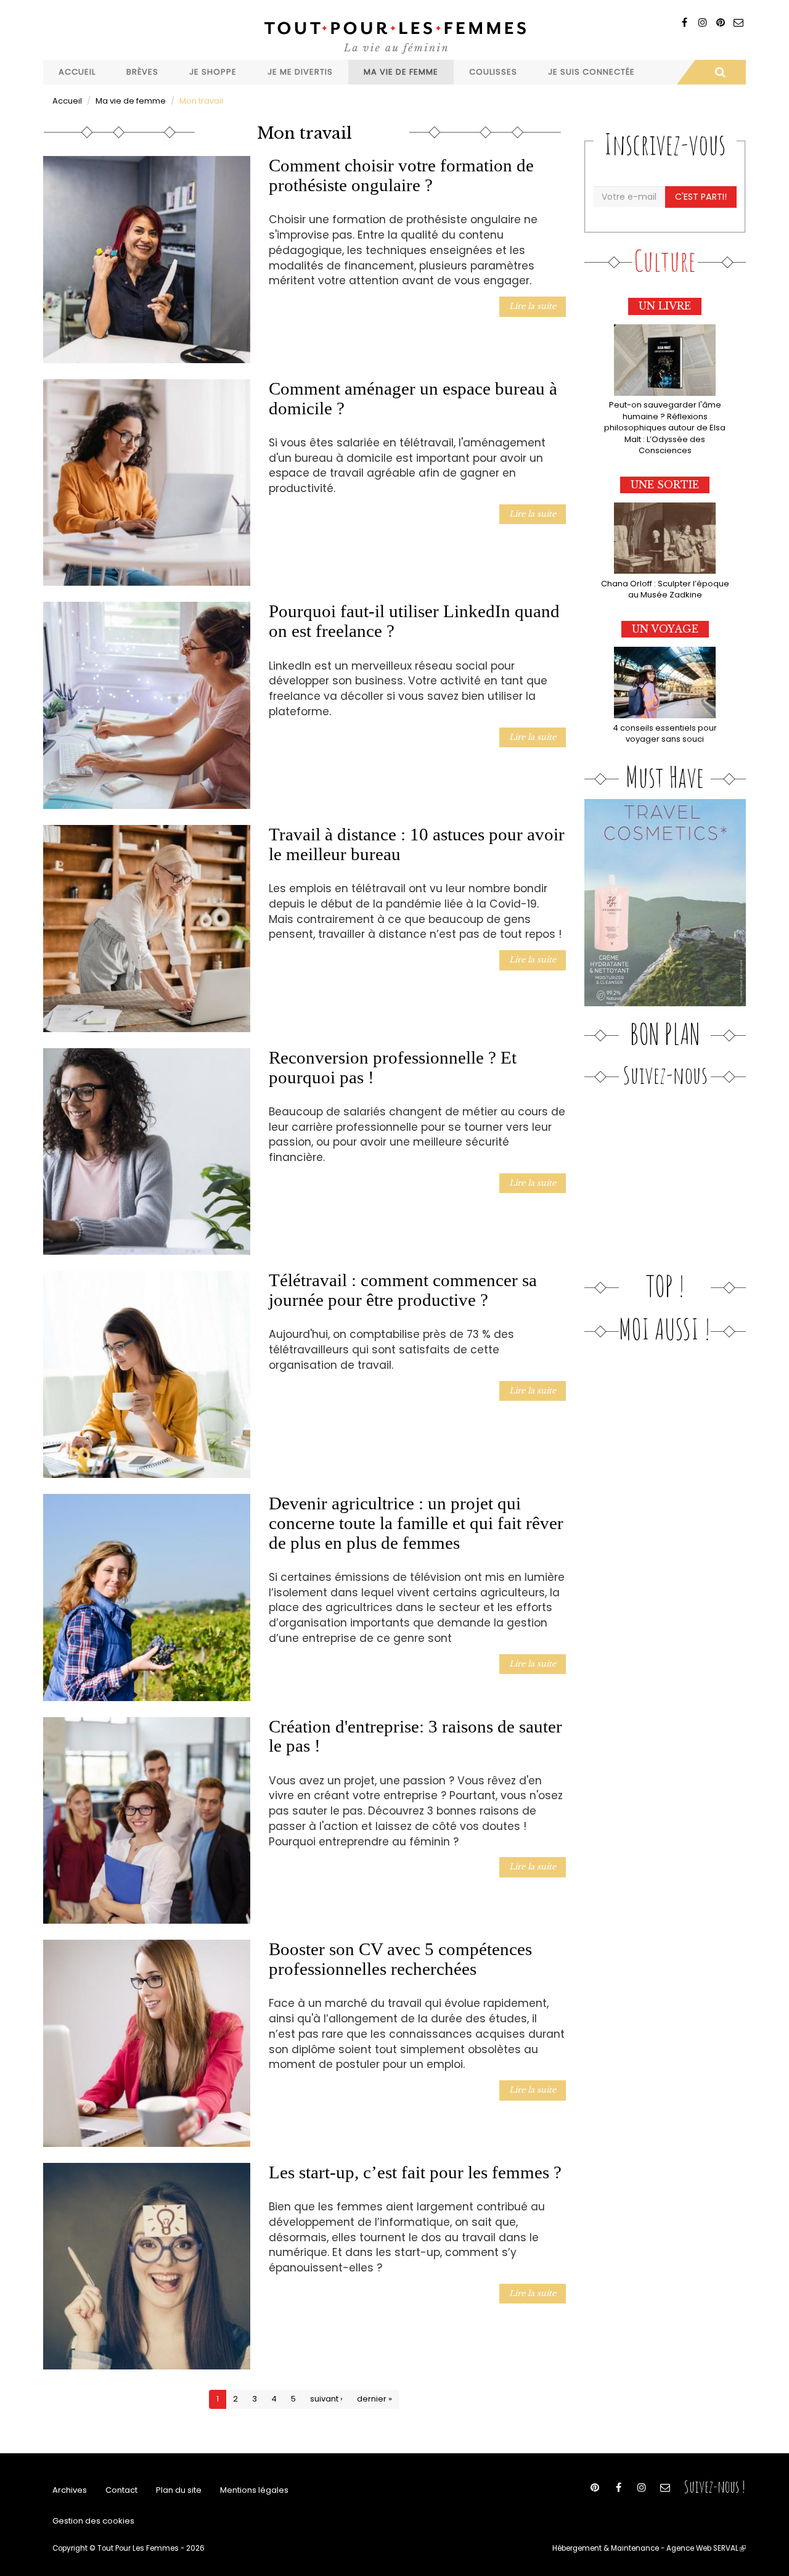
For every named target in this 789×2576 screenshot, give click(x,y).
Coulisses (493, 72)
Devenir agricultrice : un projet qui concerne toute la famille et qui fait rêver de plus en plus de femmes (416, 1523)
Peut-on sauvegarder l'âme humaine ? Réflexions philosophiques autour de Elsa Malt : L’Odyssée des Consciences (665, 428)
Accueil (77, 72)
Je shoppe (213, 72)
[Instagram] (702, 23)
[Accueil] (394, 36)
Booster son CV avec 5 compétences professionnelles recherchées (400, 1959)
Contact (121, 2490)
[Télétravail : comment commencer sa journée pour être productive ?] (147, 1374)
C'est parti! (701, 197)
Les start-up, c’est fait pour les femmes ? (415, 2172)
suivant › (326, 2399)
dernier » (374, 2399)
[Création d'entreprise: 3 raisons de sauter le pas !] (147, 1821)
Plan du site (179, 2490)
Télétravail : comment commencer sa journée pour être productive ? (403, 1290)
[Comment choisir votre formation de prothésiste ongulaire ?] (147, 260)
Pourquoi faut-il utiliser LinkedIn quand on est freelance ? (414, 621)
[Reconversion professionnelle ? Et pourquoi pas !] (147, 1152)
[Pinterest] (720, 23)
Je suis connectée (591, 72)
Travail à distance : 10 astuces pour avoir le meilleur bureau (417, 844)
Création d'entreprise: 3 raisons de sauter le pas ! (415, 1736)
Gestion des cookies (93, 2521)
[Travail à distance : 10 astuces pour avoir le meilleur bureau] (147, 929)
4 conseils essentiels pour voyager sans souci (665, 734)
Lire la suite (533, 306)
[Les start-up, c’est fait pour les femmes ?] (147, 2266)
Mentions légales (254, 2490)
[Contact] (738, 23)
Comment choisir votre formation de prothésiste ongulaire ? (401, 175)
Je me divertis (300, 72)
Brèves (142, 72)
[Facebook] (685, 23)
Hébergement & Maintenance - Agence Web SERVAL (649, 2548)
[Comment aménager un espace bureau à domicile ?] (147, 483)
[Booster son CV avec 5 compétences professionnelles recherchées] (147, 2043)
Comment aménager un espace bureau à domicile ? (413, 398)
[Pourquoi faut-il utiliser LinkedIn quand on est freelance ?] (147, 705)
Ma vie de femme (401, 72)
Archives (70, 2490)
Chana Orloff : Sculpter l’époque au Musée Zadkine (665, 589)
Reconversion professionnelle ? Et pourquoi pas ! (393, 1067)
